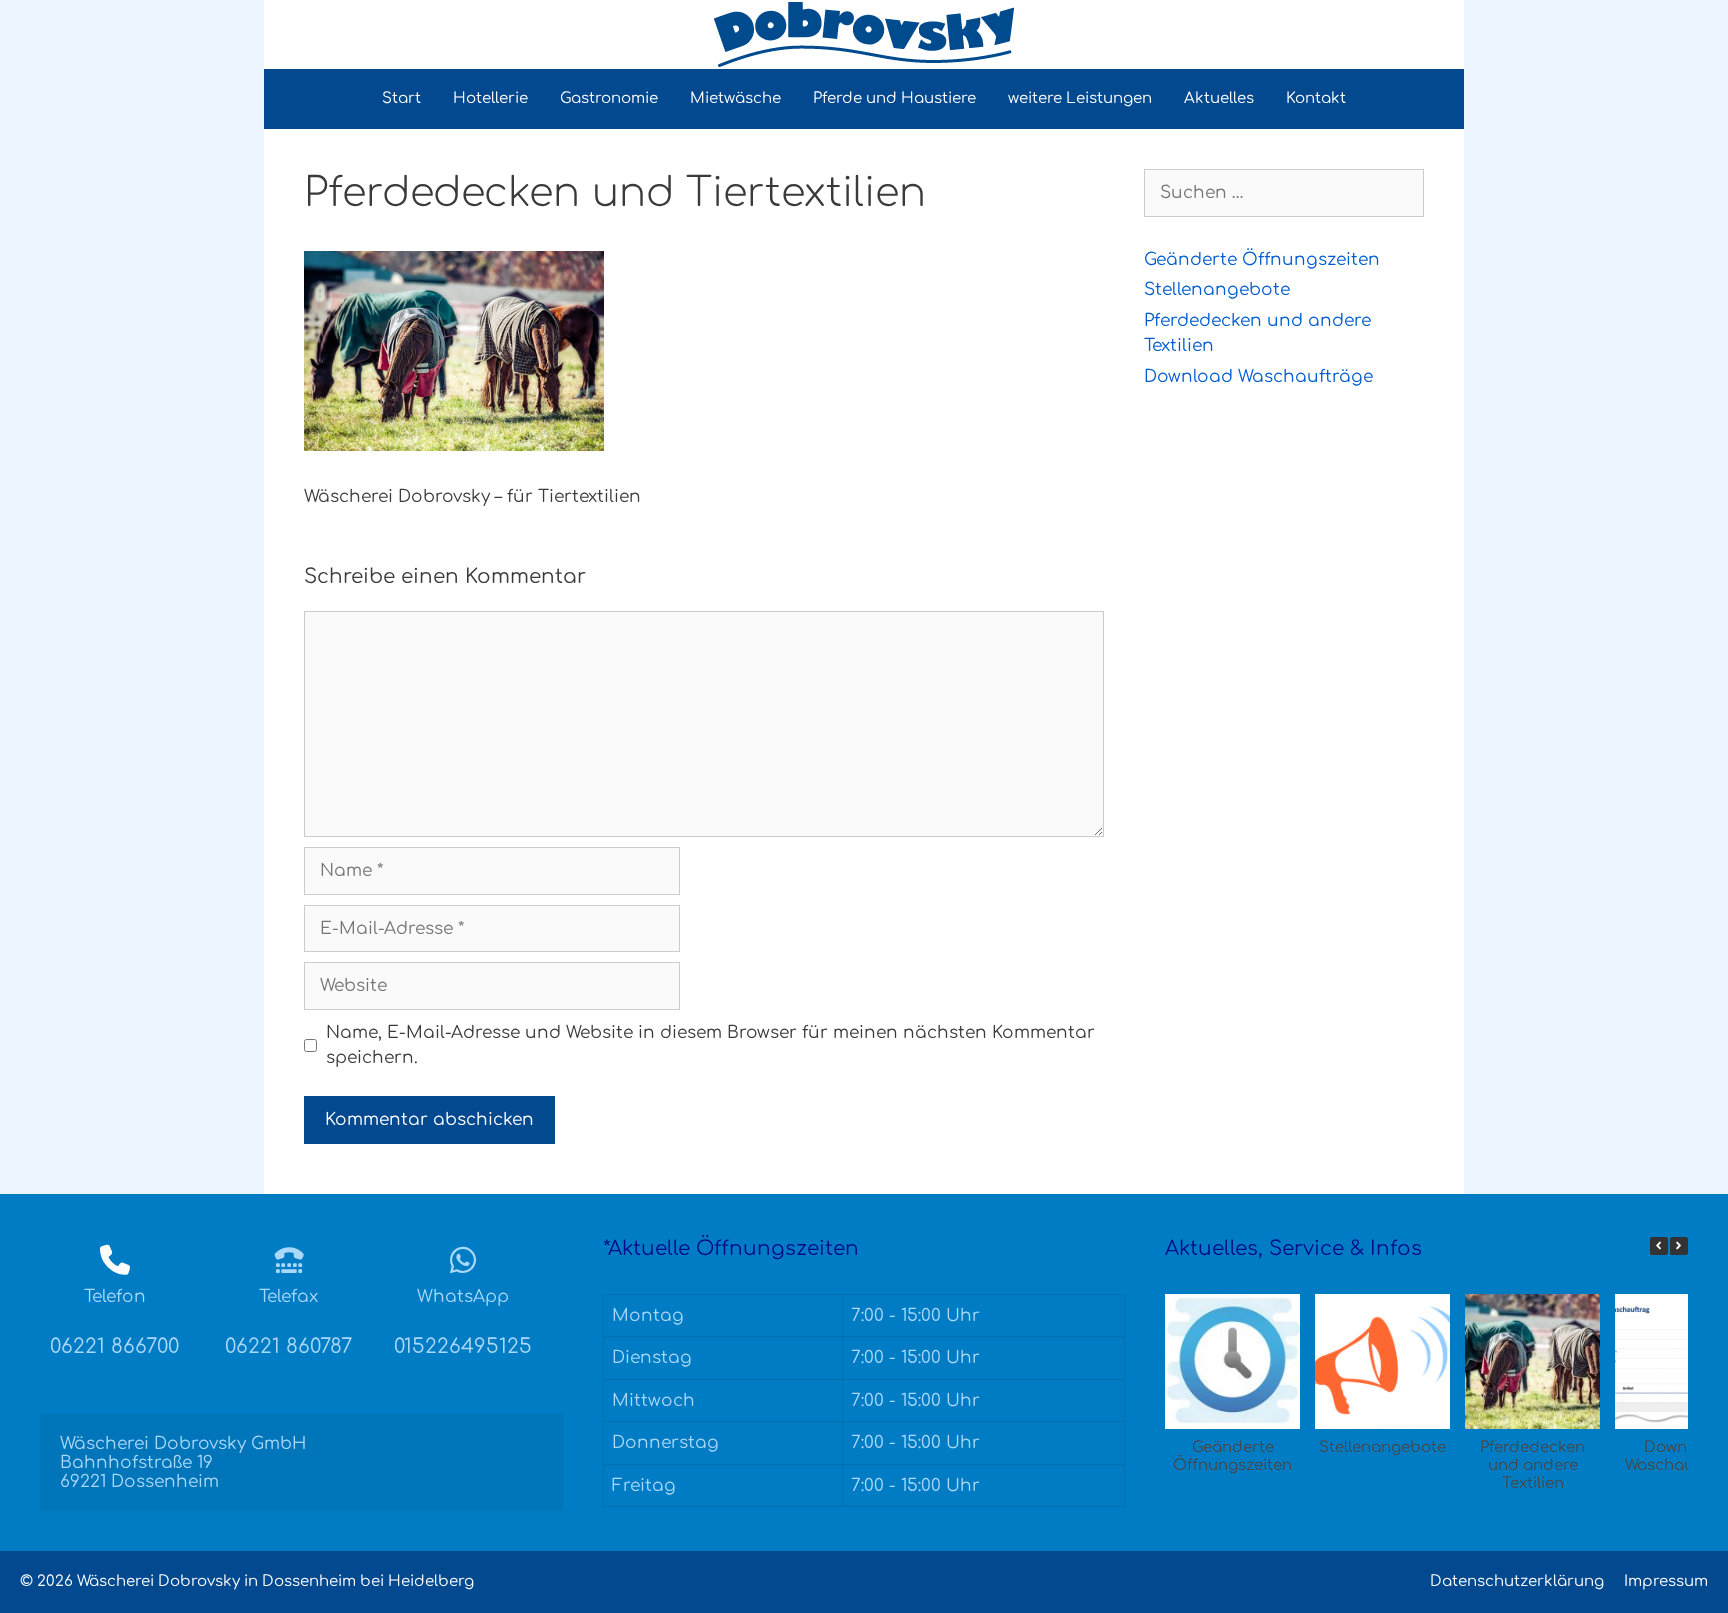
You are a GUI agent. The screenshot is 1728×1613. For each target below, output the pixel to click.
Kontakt (1316, 98)
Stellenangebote (1217, 289)
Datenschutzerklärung (1517, 1581)
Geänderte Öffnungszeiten (1262, 259)
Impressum (1666, 1581)
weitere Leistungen (1080, 98)
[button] (1679, 1246)
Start (401, 98)
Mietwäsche (735, 98)
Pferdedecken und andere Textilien (1532, 1465)
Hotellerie (490, 98)
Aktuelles (1219, 98)
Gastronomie (609, 98)
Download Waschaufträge (1258, 376)
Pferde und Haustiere (894, 98)
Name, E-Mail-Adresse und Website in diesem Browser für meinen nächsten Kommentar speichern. (710, 1045)
